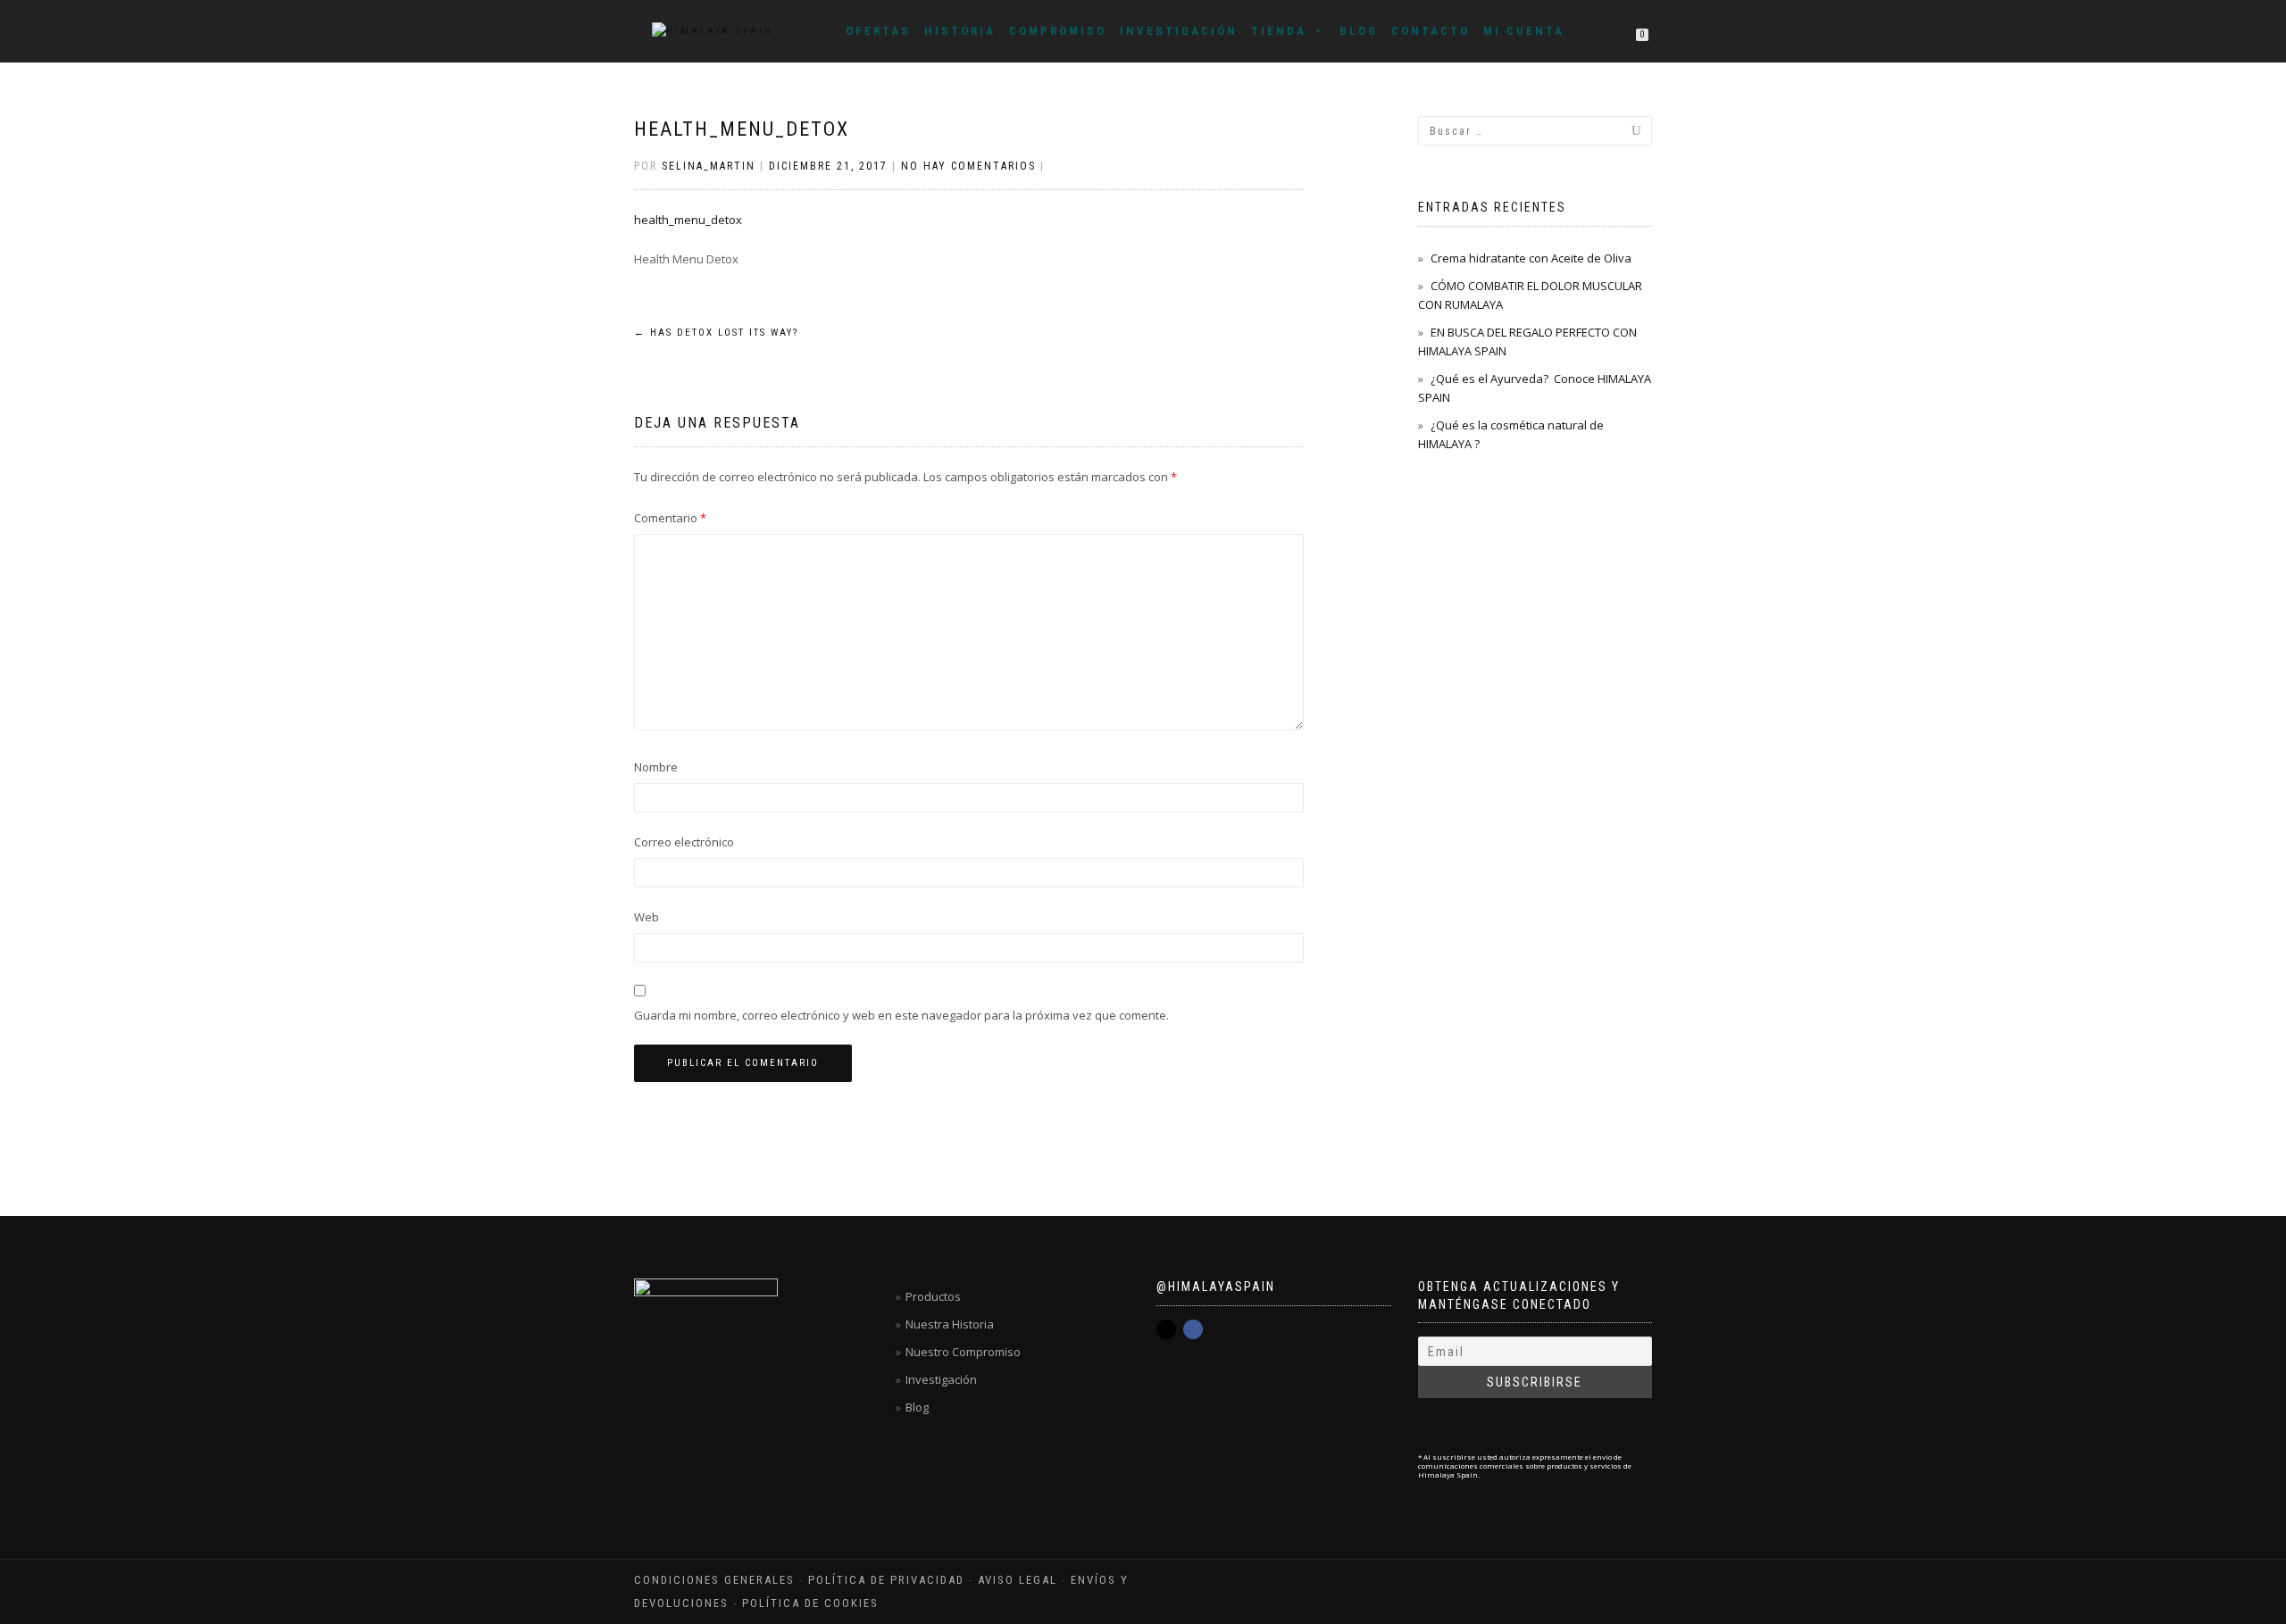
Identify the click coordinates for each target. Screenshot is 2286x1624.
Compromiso (1058, 31)
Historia (960, 31)
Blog (1359, 31)
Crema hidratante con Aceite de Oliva (1531, 258)
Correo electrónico (684, 842)
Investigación (1179, 31)
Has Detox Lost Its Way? (716, 333)
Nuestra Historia (950, 1324)
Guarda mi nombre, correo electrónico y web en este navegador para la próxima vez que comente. (901, 1015)
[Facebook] (1193, 1329)
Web (647, 917)
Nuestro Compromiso (963, 1352)
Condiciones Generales (714, 1580)
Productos (933, 1296)
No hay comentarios (968, 166)
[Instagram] (1166, 1329)
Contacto (1431, 31)
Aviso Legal (1018, 1580)
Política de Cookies (810, 1603)
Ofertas (878, 31)
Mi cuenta (1524, 31)
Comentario (670, 518)
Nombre (656, 767)
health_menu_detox (742, 129)
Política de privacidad (886, 1580)
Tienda (1279, 31)
